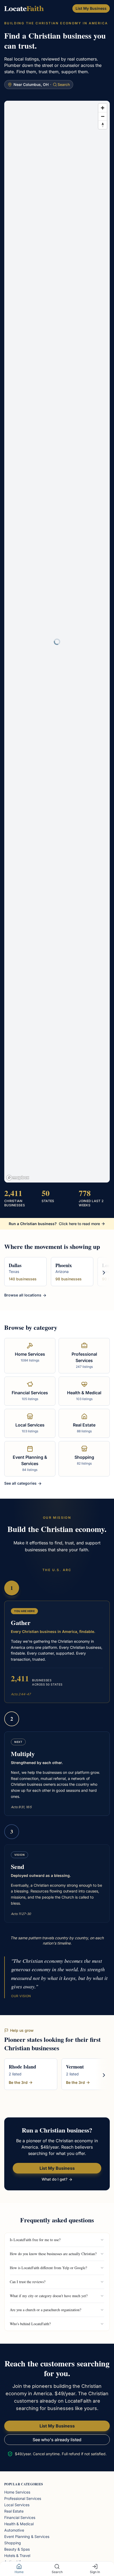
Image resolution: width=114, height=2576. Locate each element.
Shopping (13, 2543)
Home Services (17, 2492)
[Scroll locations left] (10, 1273)
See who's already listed (57, 2440)
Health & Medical (19, 2524)
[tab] (19, 2569)
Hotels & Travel (17, 2556)
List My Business (91, 8)
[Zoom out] (103, 116)
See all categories (21, 1483)
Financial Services (20, 2517)
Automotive (14, 2530)
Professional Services (23, 2498)
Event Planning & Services (27, 2536)
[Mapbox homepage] (18, 1178)
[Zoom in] (103, 108)
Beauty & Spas (17, 2549)
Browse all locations (23, 1295)
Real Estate (14, 2511)
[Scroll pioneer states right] (104, 2075)
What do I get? (55, 2179)
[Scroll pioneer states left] (10, 2075)
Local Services (17, 2505)
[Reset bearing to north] (103, 125)
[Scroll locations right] (104, 1273)
